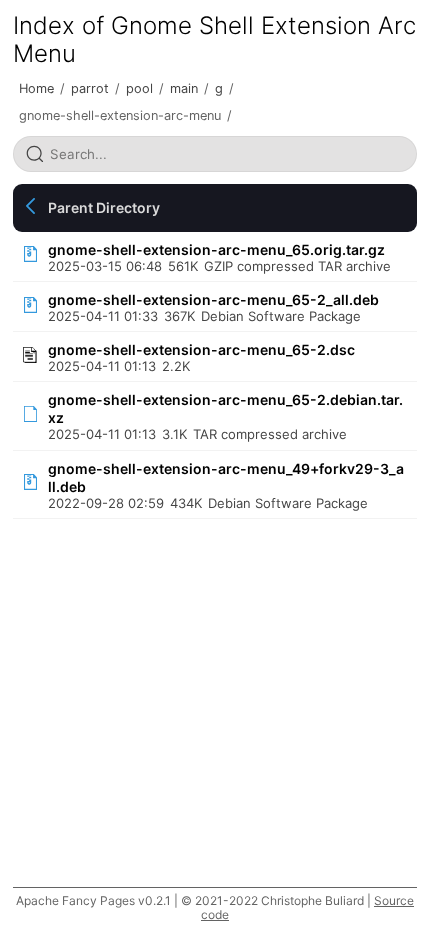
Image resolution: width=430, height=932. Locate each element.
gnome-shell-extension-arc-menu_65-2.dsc (201, 349)
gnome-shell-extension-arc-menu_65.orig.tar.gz (216, 249)
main (184, 88)
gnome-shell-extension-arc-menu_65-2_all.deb (213, 299)
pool (139, 88)
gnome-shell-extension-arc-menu (120, 115)
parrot (90, 88)
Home (36, 88)
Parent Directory (104, 207)
